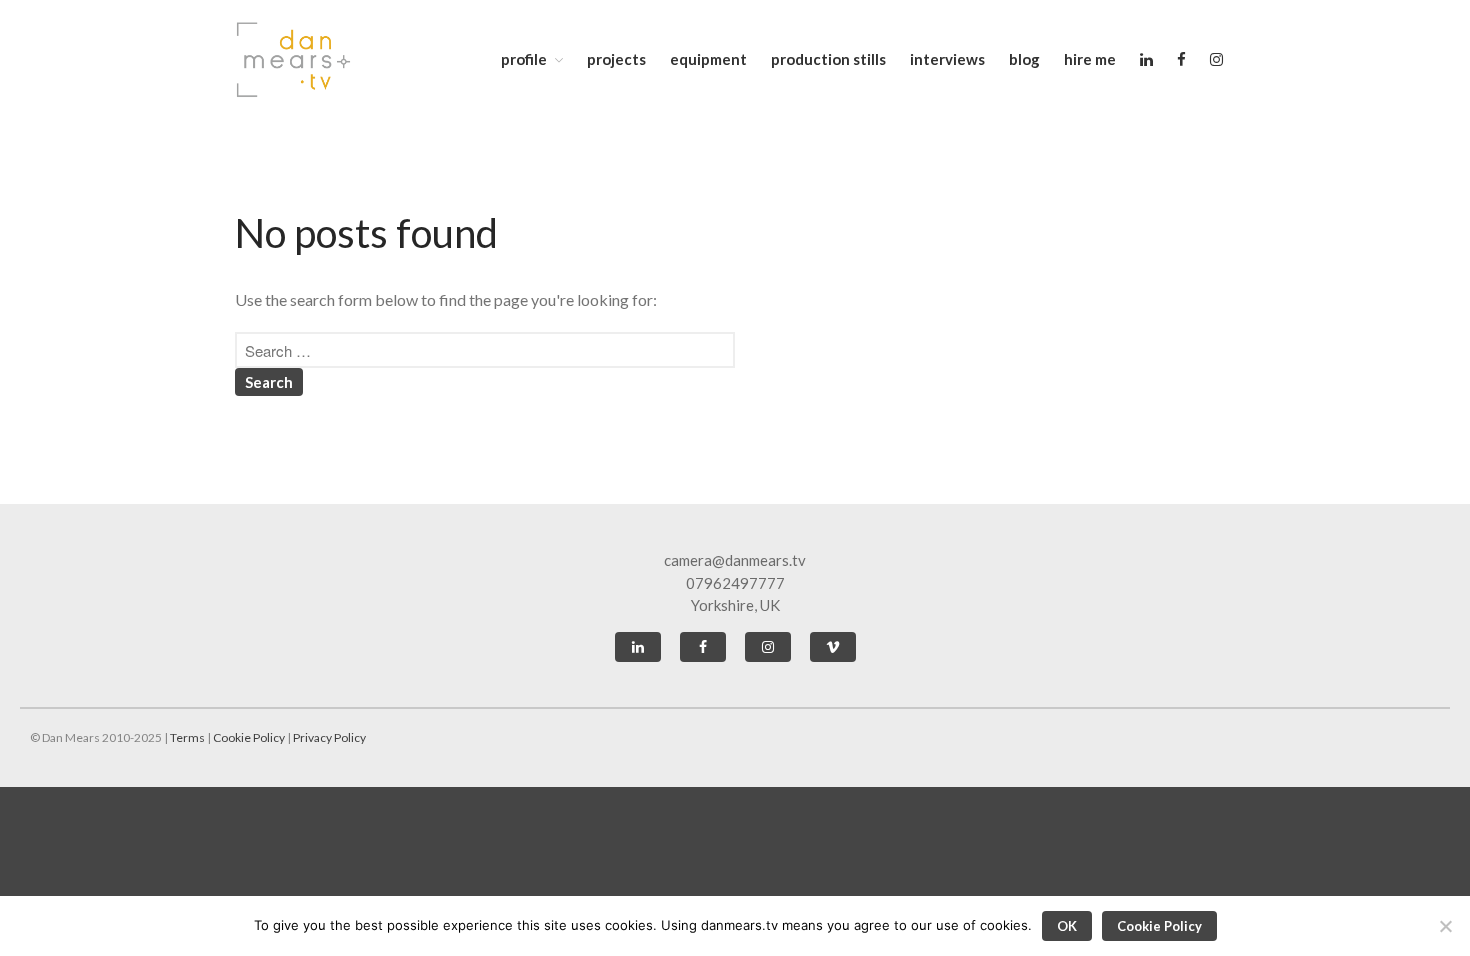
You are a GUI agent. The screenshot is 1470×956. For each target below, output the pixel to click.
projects (616, 59)
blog (1024, 59)
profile (524, 59)
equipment (708, 59)
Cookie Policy (249, 737)
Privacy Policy (329, 737)
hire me (1090, 59)
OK (1067, 926)
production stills (828, 59)
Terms (187, 737)
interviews (947, 59)
